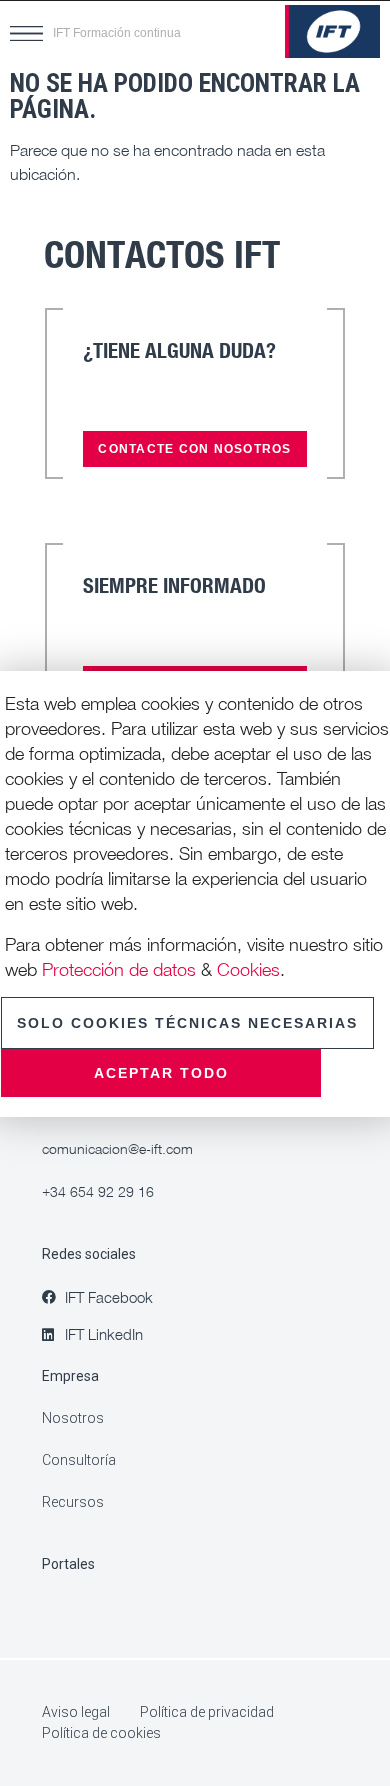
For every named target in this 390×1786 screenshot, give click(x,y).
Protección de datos (119, 969)
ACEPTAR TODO (161, 1073)
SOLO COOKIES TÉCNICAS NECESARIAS (187, 1023)
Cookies (248, 969)
